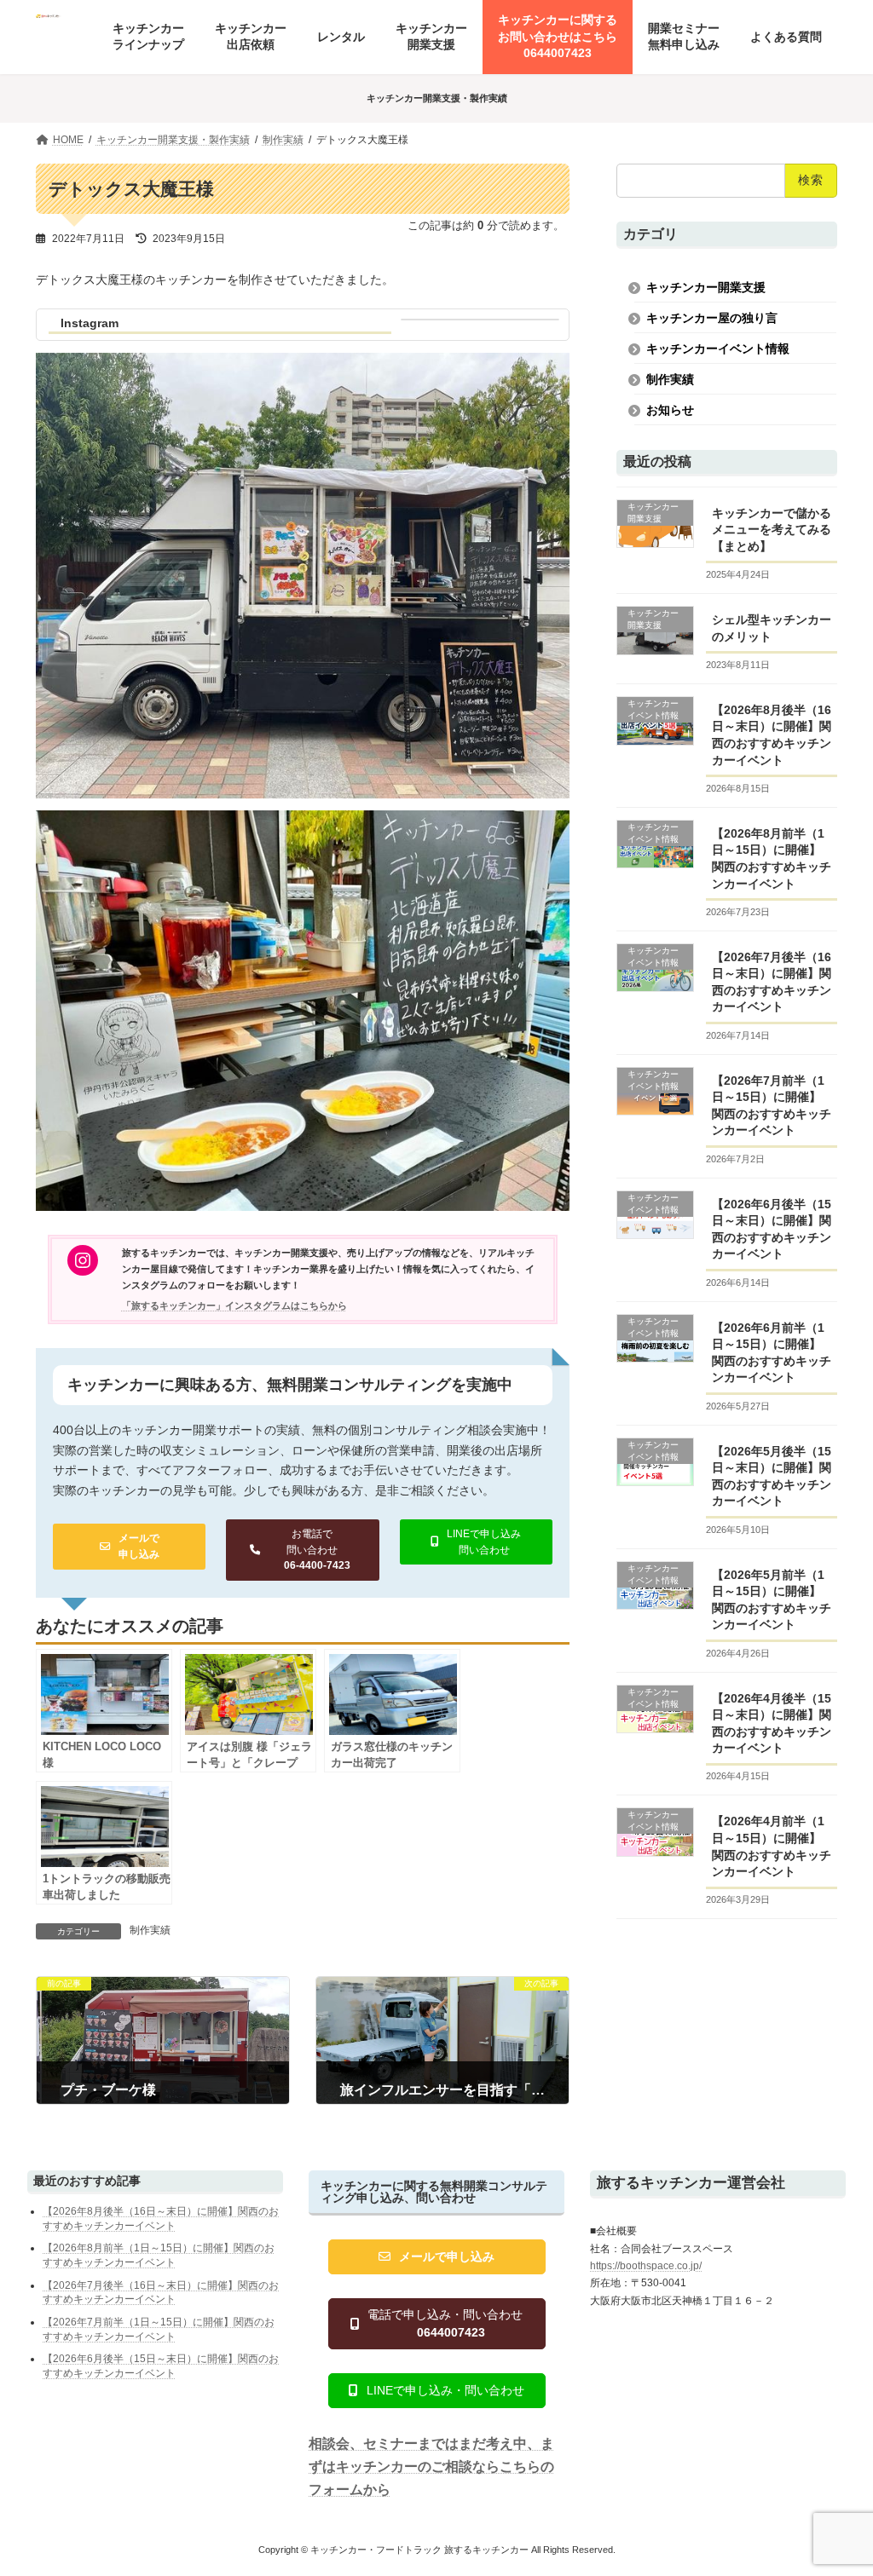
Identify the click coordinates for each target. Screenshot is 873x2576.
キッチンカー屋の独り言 (712, 318)
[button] (129, 1546)
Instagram (90, 323)
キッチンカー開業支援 (706, 287)
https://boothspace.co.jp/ (646, 2266)
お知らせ (670, 410)
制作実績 (150, 1930)
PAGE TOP (838, 2480)
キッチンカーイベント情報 (718, 349)
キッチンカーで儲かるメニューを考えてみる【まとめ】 (772, 530)
